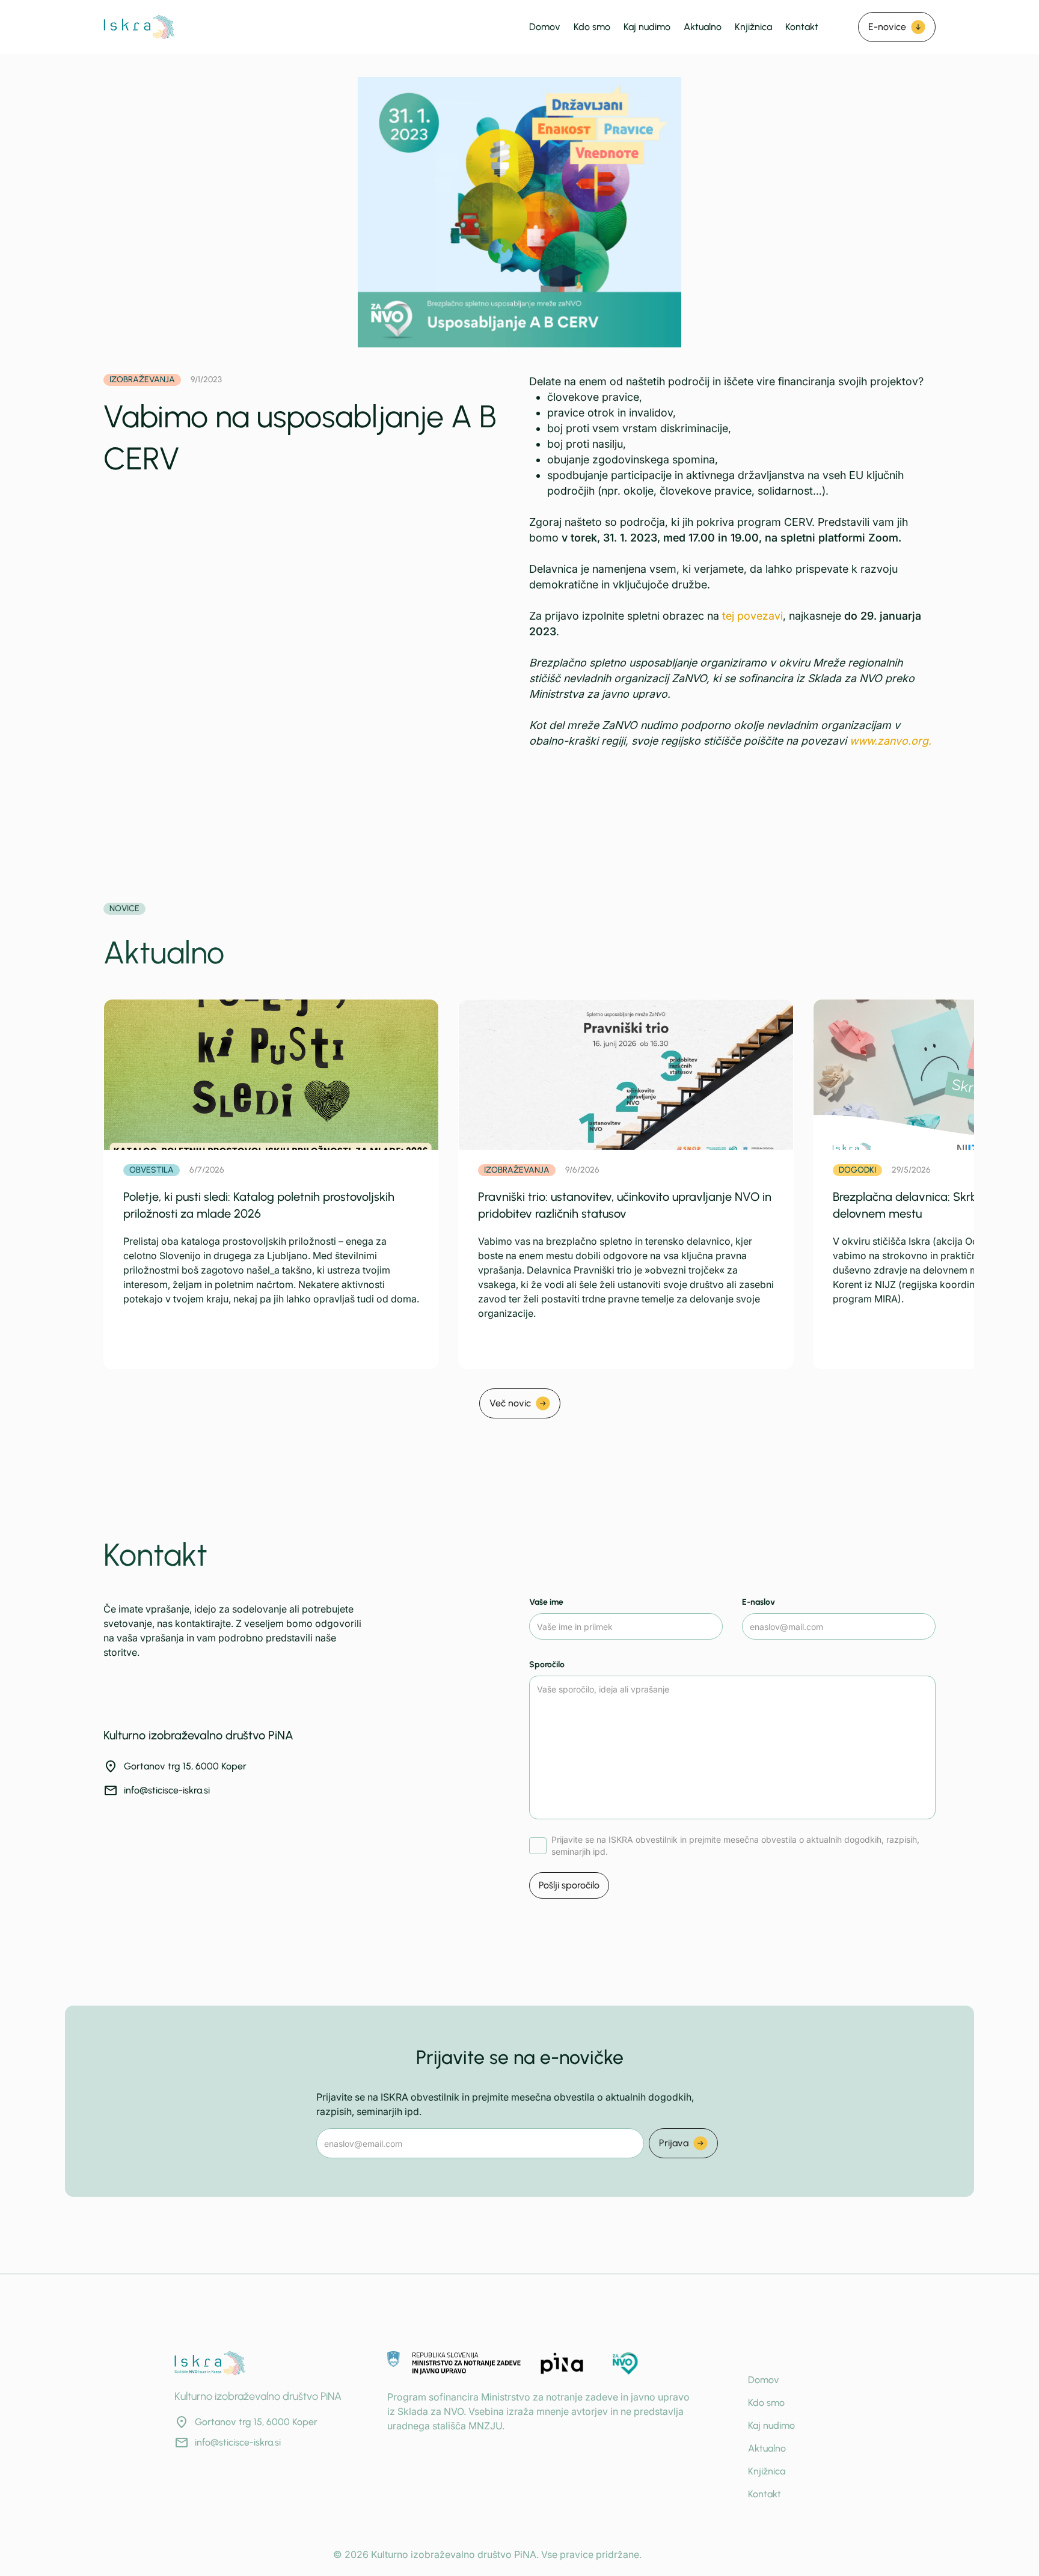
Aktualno (703, 27)
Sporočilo (547, 1665)
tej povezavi (752, 616)
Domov (545, 27)
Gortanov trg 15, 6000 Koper (185, 1766)
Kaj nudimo (647, 27)
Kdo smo (592, 27)
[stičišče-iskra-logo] (139, 27)
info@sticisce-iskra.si (167, 1790)
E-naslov (759, 1602)
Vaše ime (546, 1602)
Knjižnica (753, 27)
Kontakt (802, 27)
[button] (897, 27)
